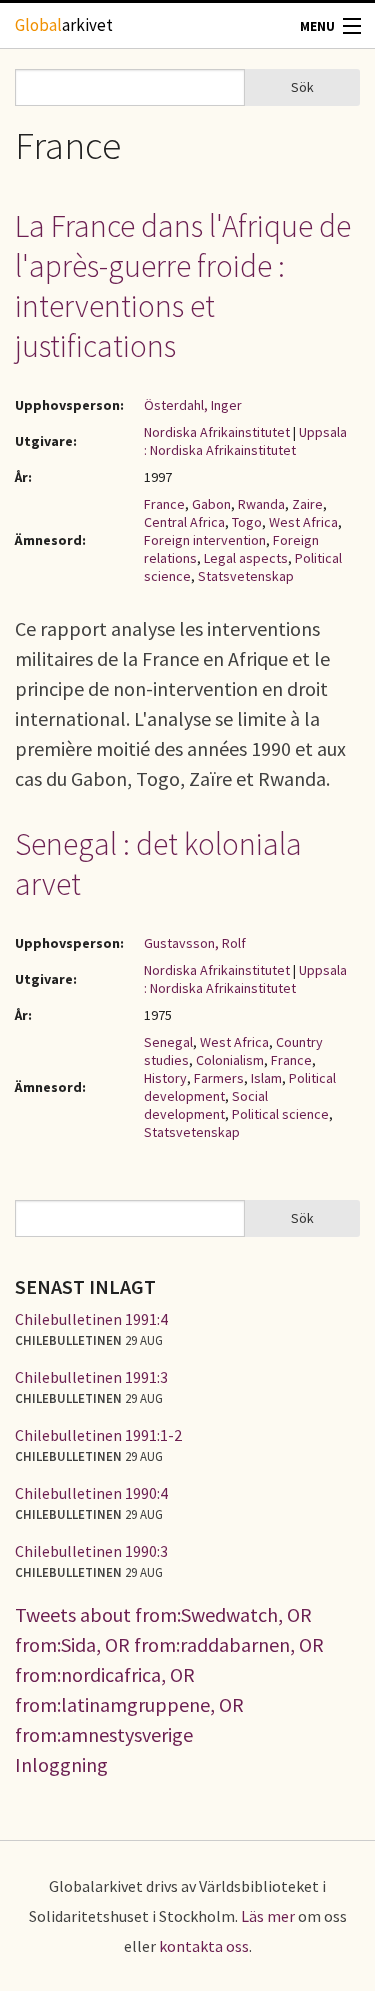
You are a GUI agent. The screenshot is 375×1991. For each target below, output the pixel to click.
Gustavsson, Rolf (195, 943)
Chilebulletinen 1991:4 (91, 1319)
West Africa (303, 522)
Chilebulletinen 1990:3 (91, 1551)
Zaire (307, 504)
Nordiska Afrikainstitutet (217, 432)
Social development (206, 1105)
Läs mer (268, 1916)
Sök (302, 87)
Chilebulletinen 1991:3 (91, 1377)
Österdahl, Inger (193, 405)
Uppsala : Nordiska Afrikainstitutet (245, 441)
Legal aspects (246, 558)
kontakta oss (204, 1946)
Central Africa (184, 522)
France (164, 504)
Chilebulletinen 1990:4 (91, 1493)
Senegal (168, 1042)
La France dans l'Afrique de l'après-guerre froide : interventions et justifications (183, 286)
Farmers (219, 1078)
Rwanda (261, 504)
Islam (266, 1078)
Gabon (211, 504)
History (165, 1078)
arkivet (64, 25)
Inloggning (61, 1764)
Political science (280, 1114)
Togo (247, 522)
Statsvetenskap (246, 576)
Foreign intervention (205, 540)
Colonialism (230, 1060)
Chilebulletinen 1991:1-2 (98, 1435)
